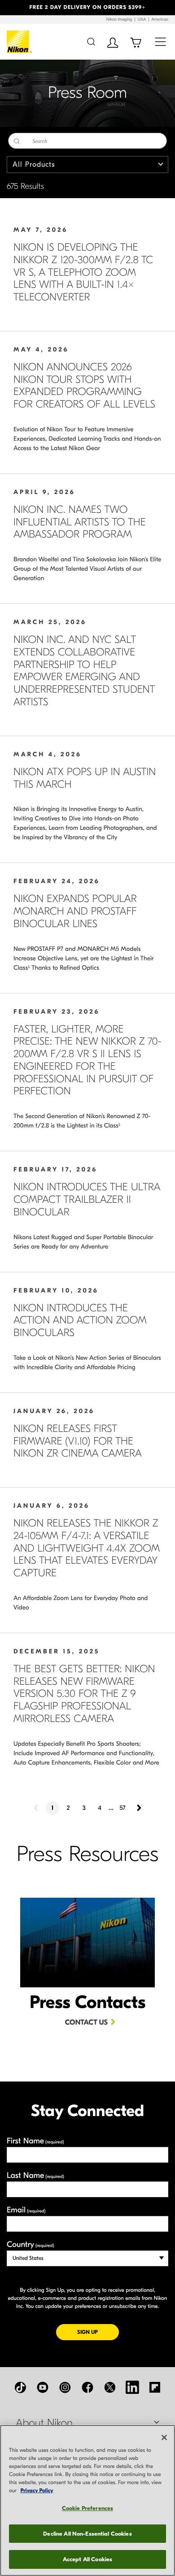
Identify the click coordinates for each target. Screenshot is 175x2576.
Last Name (35, 2175)
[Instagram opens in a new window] (65, 2387)
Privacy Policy (37, 2491)
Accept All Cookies (87, 2559)
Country (30, 2244)
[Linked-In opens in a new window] (132, 2387)
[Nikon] (20, 42)
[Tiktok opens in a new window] (20, 2387)
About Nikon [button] (44, 2423)
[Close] (164, 2437)
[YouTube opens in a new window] (43, 2387)
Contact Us (86, 2023)
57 (122, 1808)
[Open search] (91, 41)
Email (26, 2210)
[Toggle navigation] (160, 41)
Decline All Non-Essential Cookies (87, 2534)
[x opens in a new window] (110, 2387)
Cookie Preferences (87, 2508)
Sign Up (98, 2332)
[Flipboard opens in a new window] (155, 2387)
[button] (13, 8)
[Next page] (138, 1808)
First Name (35, 2141)
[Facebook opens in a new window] (87, 2387)
